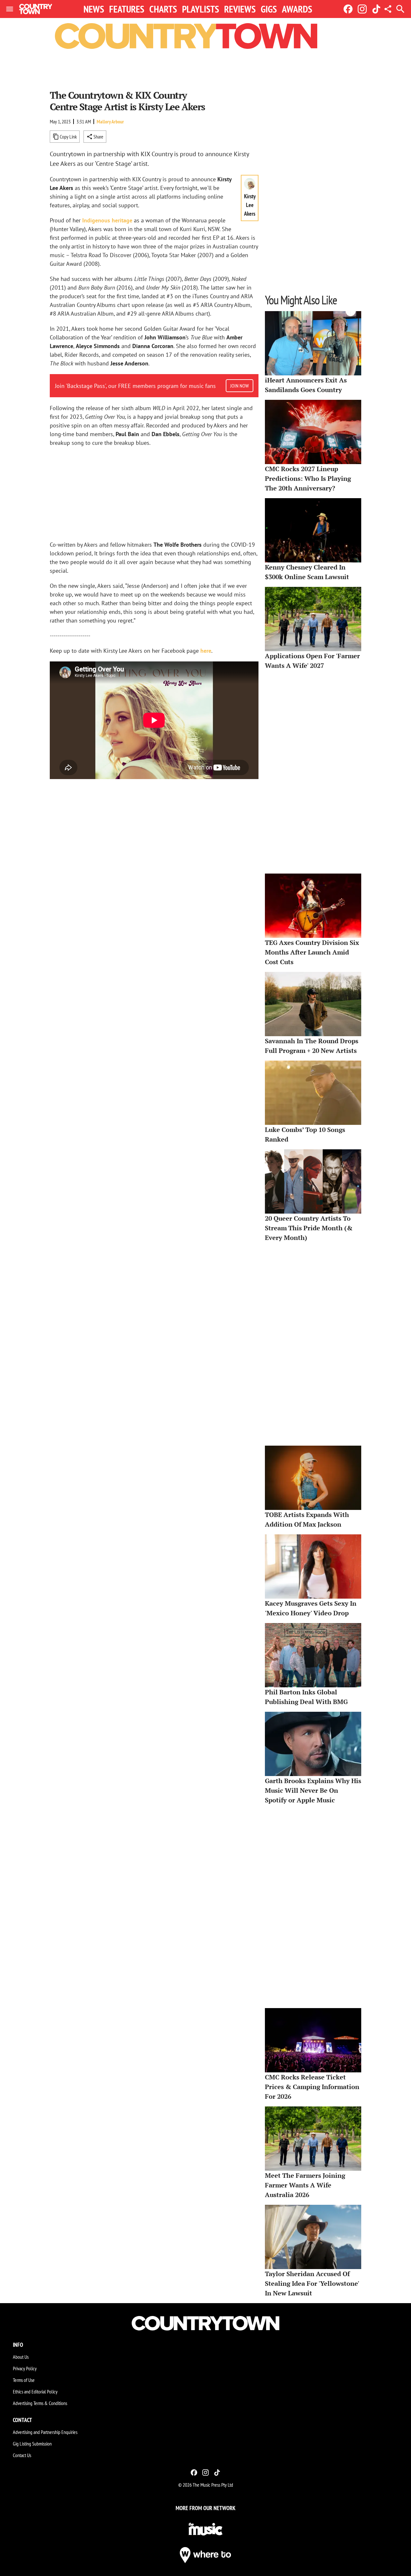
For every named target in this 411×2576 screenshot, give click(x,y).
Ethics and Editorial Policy (35, 2392)
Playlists (201, 9)
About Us (21, 2357)
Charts (163, 9)
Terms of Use (24, 2380)
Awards (297, 9)
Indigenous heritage (107, 220)
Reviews (240, 9)
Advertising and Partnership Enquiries (45, 2432)
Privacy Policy (25, 2368)
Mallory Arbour (110, 121)
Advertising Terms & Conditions (40, 2403)
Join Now (240, 386)
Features (127, 9)
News (94, 9)
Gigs (269, 9)
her (204, 651)
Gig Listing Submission (32, 2444)
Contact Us (22, 2455)
